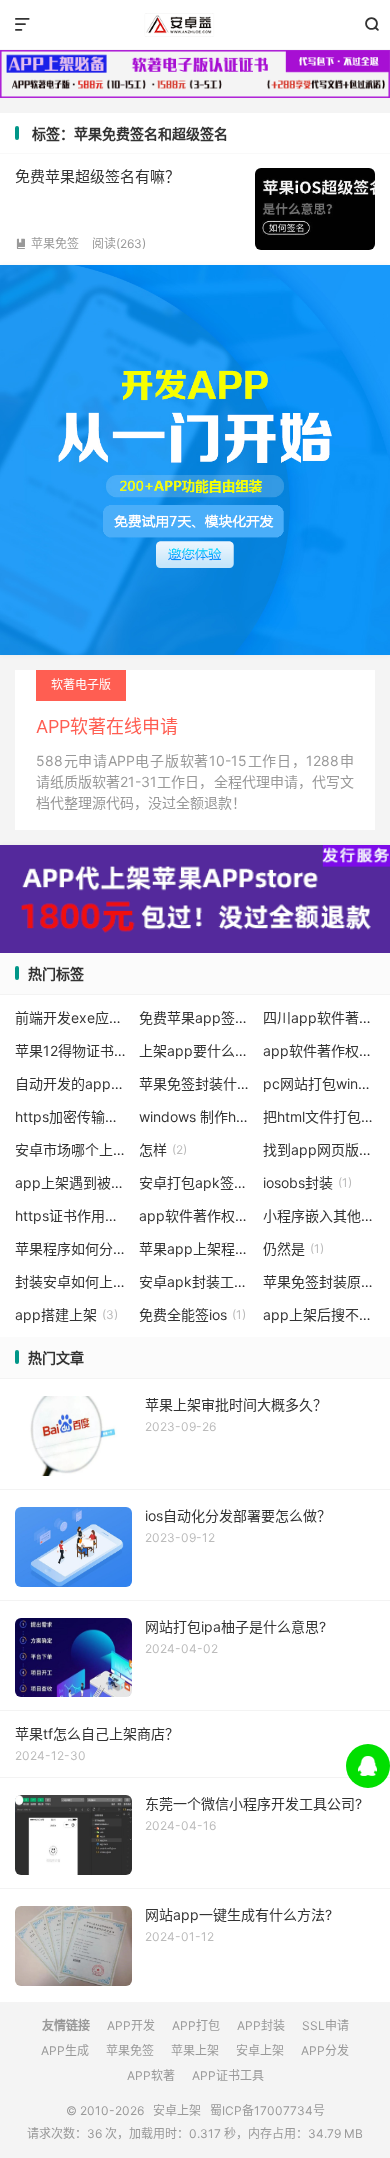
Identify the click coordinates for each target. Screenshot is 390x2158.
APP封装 (261, 2025)
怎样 (163, 1149)
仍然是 (293, 1248)
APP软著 (151, 2075)
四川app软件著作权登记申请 (319, 1017)
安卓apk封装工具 (195, 1281)
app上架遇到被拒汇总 (71, 1182)
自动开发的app (71, 1083)
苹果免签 (47, 243)
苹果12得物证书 (71, 1050)
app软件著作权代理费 (195, 1215)
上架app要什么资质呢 (195, 1050)
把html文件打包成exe (319, 1116)
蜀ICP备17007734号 (267, 2110)
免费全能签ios (192, 1314)
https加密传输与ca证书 (71, 1116)
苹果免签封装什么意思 (195, 1083)
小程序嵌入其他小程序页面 (319, 1215)
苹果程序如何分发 (71, 1248)
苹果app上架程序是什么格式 (195, 1248)
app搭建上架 (66, 1314)
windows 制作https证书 (195, 1116)
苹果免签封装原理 (319, 1281)
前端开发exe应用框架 (71, 1017)
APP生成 (65, 2050)
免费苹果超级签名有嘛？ (97, 176)
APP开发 (131, 2025)
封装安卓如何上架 (71, 1281)
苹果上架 (195, 2050)
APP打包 (196, 2025)
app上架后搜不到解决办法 (319, 1314)
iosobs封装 (307, 1182)
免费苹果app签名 (195, 1017)
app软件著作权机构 (319, 1050)
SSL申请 (325, 2025)
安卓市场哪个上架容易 (71, 1149)
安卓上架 (195, 25)
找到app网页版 (319, 1149)
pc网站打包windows (319, 1083)
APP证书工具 (228, 2075)
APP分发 (325, 2050)
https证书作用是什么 (71, 1215)
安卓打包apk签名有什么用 (195, 1182)
